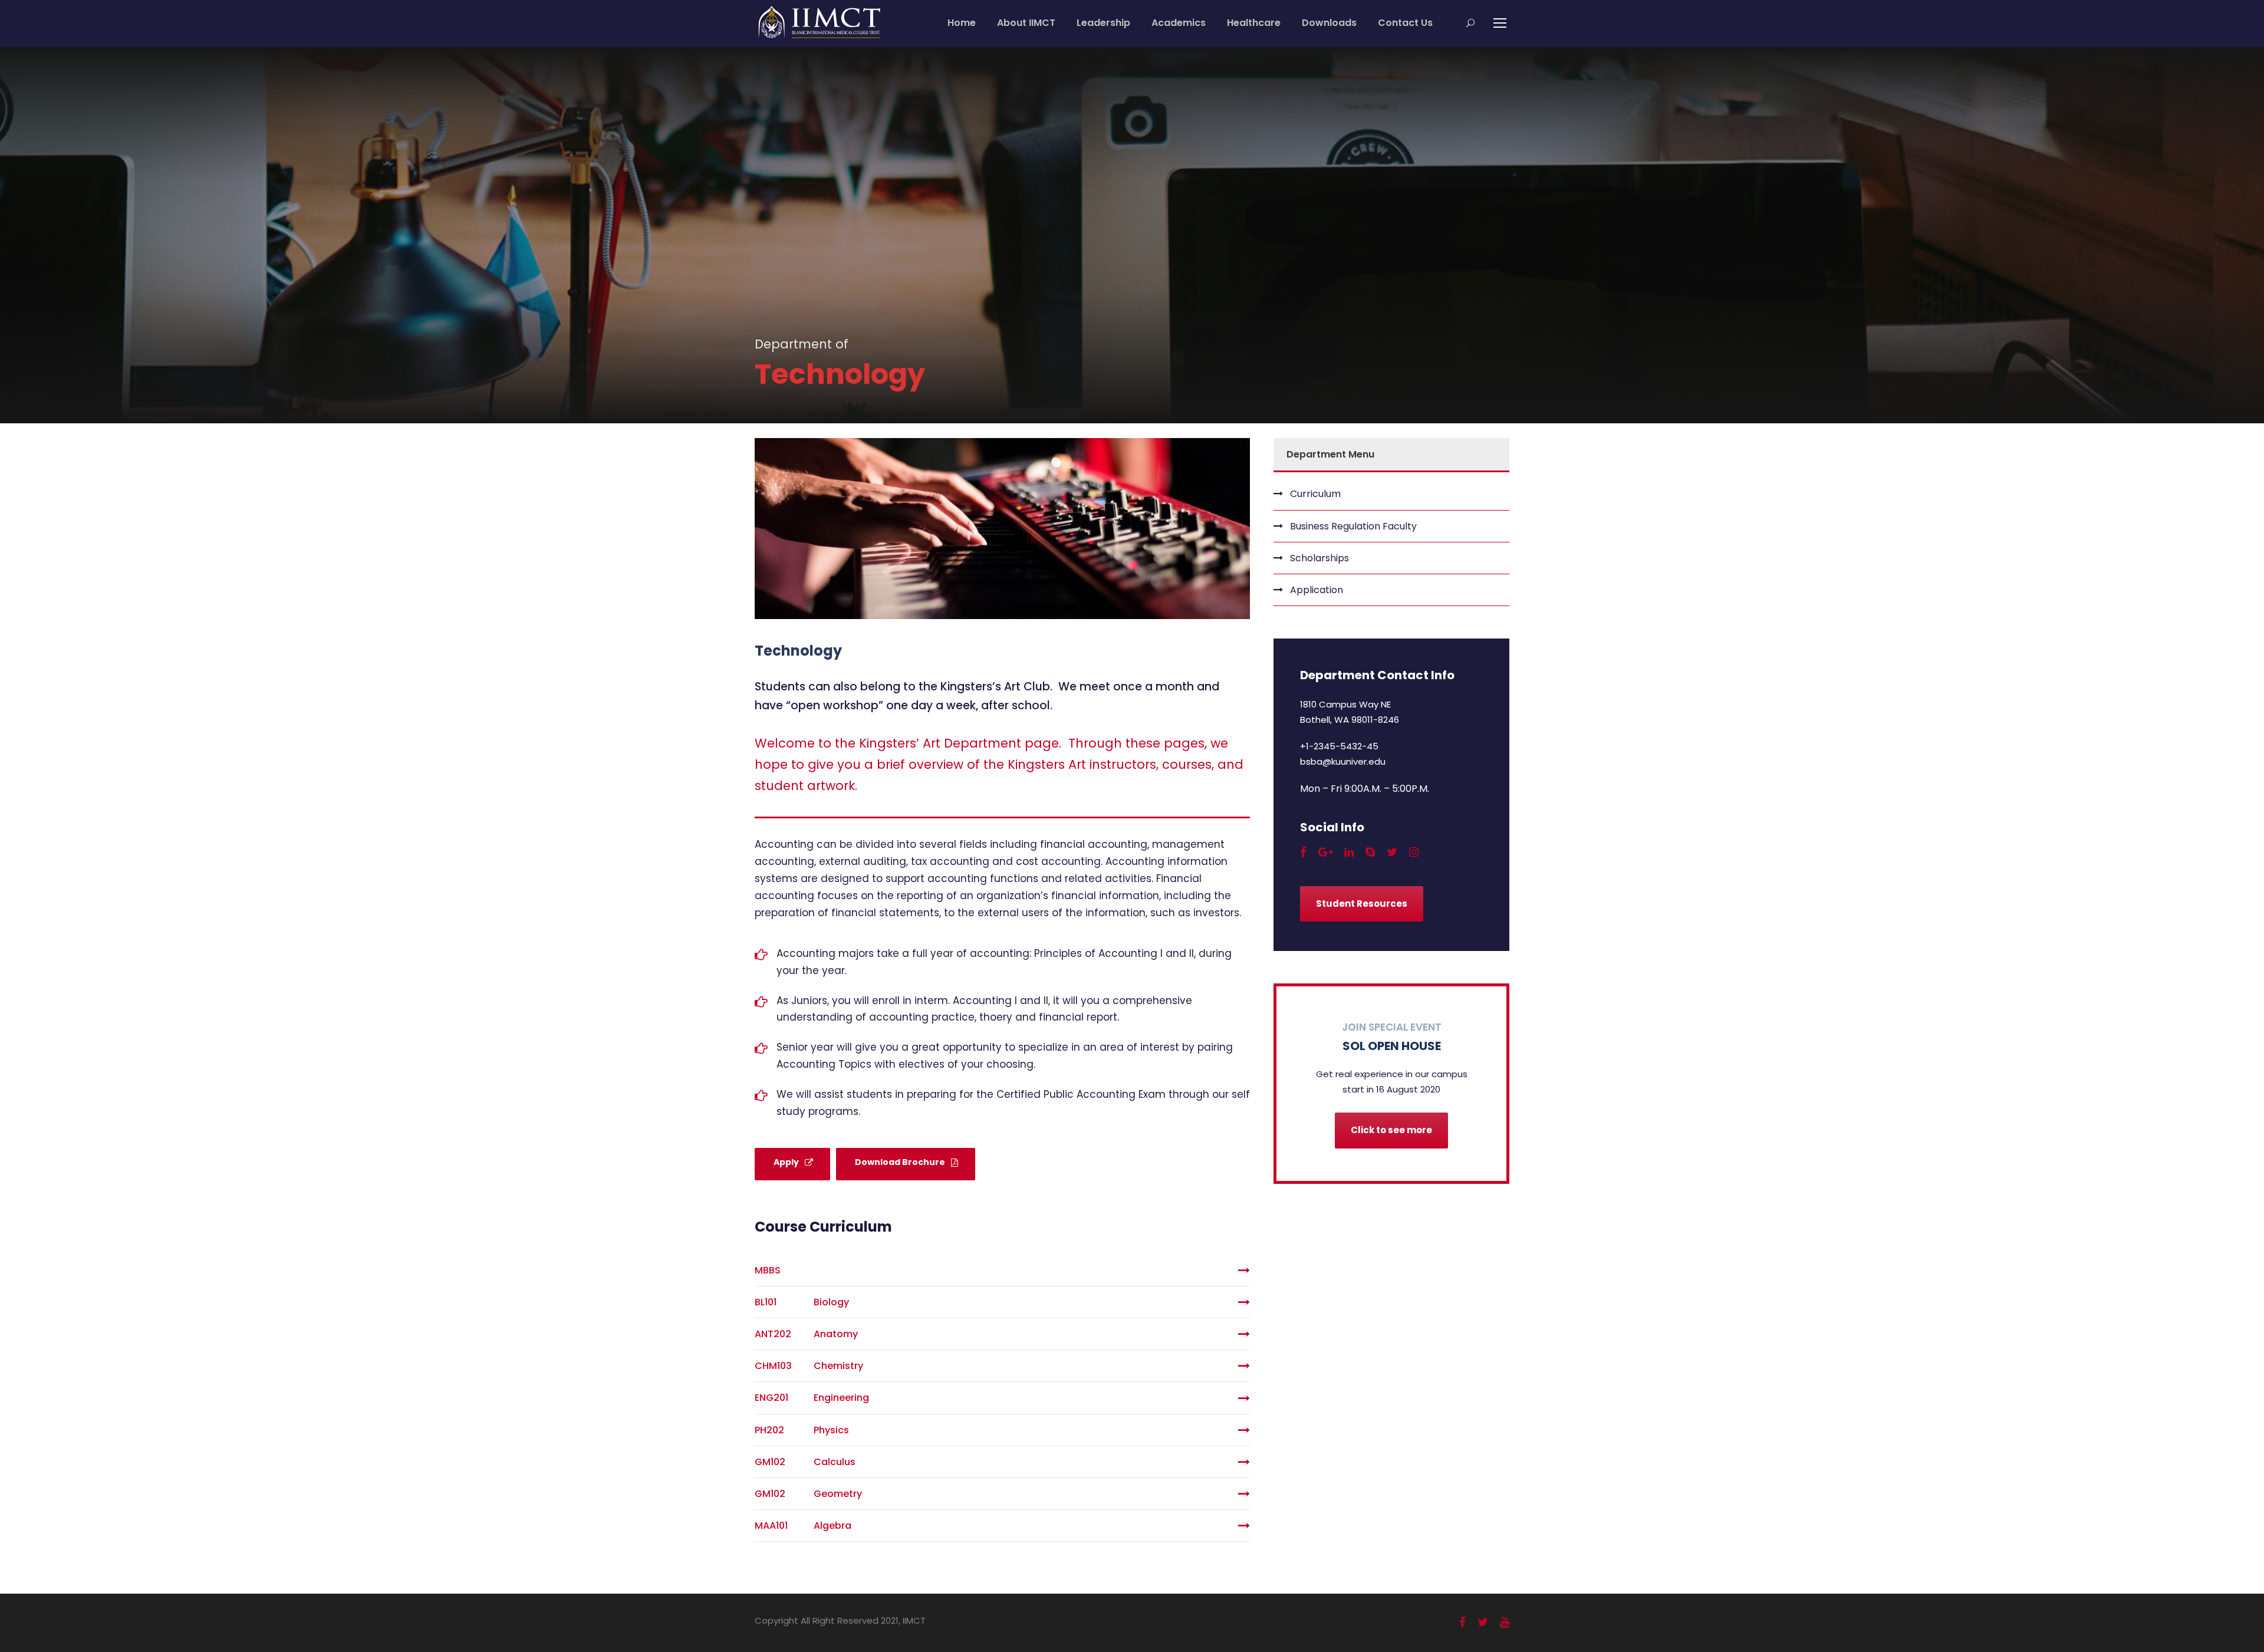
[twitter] (1392, 852)
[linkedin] (1349, 852)
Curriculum (1315, 494)
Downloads (1329, 23)
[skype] (1370, 852)
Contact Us (1405, 23)
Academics (1179, 23)
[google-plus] (1325, 852)
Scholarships (1319, 558)
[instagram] (1414, 852)
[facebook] (1303, 852)
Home (962, 23)
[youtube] (1505, 1622)
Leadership (1103, 23)
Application (1317, 590)
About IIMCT (1026, 23)
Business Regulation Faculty (1353, 526)
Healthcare (1254, 23)
